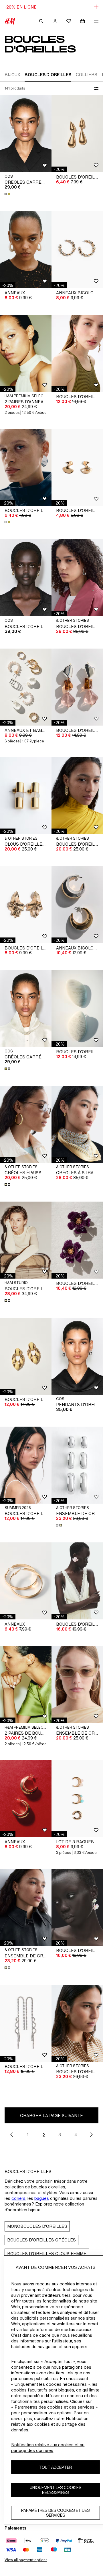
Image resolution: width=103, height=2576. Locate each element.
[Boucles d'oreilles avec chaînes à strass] (26, 2023)
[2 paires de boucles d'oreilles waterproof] (26, 1685)
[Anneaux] (26, 250)
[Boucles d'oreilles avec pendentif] (26, 1356)
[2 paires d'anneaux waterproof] (26, 353)
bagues (42, 2198)
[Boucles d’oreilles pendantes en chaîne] (77, 796)
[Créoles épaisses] (26, 1124)
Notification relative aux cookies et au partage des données (48, 2448)
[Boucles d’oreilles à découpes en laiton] (77, 578)
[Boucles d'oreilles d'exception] (77, 1008)
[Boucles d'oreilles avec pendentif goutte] (77, 134)
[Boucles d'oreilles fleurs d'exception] (77, 1581)
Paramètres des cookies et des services (56, 2513)
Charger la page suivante (51, 2116)
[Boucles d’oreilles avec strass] (77, 2023)
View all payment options (26, 2560)
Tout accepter (56, 2467)
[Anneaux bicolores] (77, 250)
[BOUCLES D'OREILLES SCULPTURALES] (26, 578)
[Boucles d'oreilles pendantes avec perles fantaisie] (77, 687)
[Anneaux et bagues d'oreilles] (26, 687)
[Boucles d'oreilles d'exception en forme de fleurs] (77, 1240)
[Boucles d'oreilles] (26, 467)
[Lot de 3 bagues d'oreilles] (77, 1799)
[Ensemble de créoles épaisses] (77, 1465)
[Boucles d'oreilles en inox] (26, 1240)
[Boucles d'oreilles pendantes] (77, 353)
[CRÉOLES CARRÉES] (26, 134)
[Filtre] (95, 88)
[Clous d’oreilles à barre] (26, 796)
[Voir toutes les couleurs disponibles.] (8, 194)
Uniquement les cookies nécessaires (56, 2490)
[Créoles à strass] (77, 1124)
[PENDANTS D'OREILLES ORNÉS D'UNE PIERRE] (77, 1356)
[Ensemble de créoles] (77, 1685)
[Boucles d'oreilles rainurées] (26, 905)
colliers (18, 2198)
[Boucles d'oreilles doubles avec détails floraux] (77, 1907)
